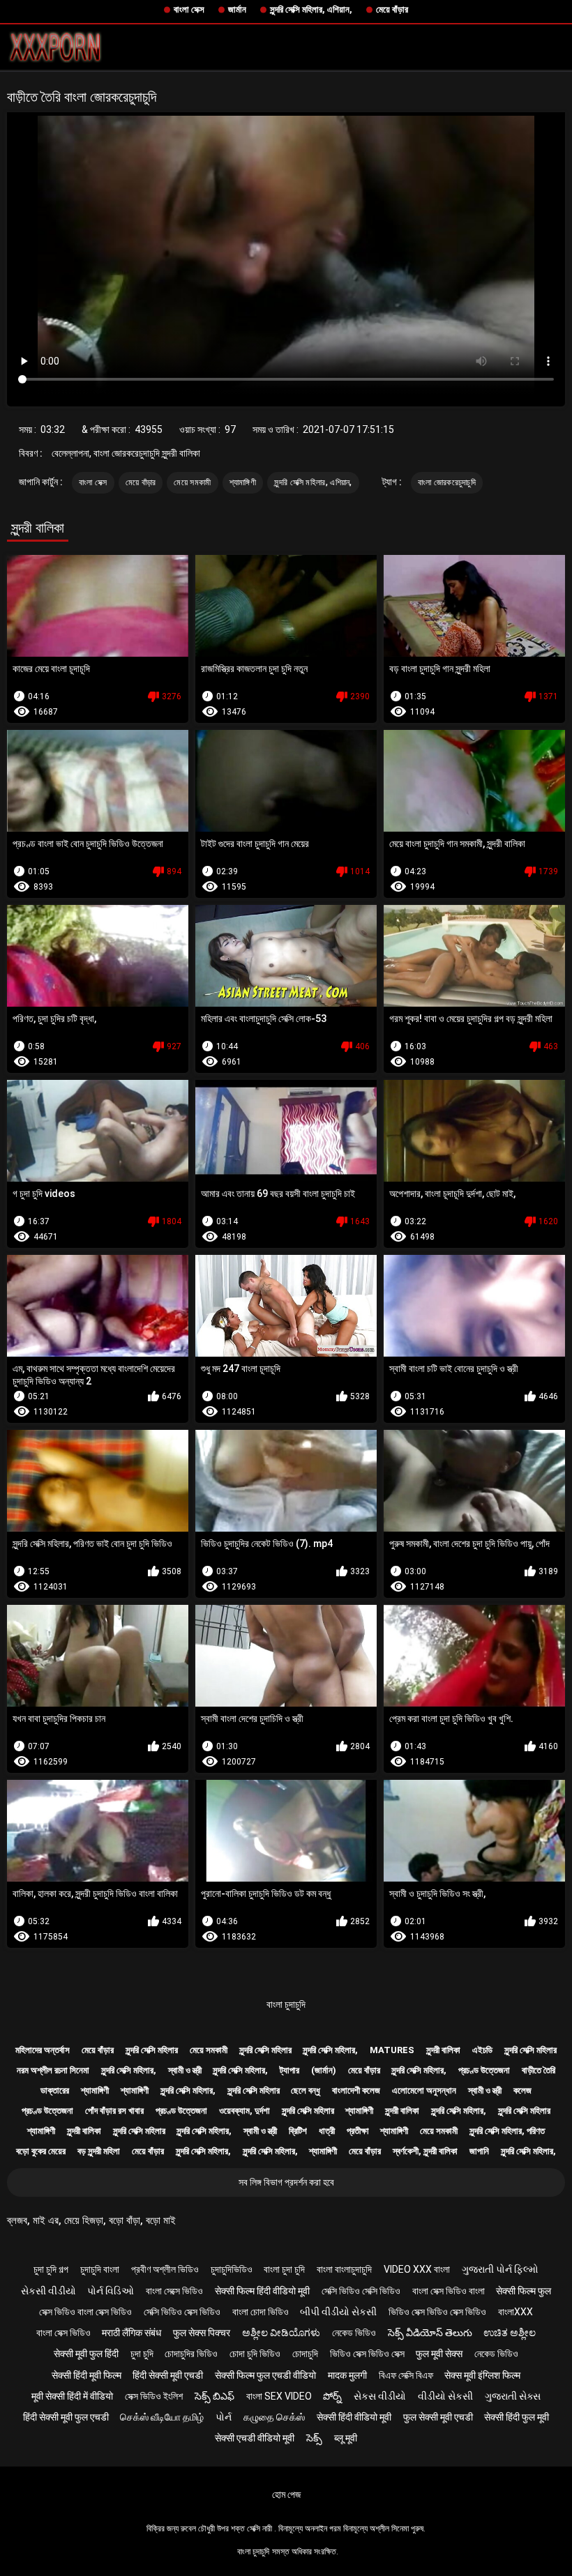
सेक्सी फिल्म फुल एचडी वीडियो (265, 2375)
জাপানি (479, 2151)
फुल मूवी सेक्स (439, 2354)
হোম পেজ (286, 2494)
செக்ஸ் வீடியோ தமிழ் (162, 2417)
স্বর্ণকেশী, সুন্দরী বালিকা (425, 2151)
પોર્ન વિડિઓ (111, 2291)
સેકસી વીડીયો (48, 2291)
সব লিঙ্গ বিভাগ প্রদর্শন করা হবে (286, 2182)
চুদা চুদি (142, 2354)
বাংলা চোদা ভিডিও (261, 2312)
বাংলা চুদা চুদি (284, 2269)
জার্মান (237, 9)
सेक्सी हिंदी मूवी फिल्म (86, 2375)
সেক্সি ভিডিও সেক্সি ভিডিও (361, 2291)
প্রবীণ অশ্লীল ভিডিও (165, 2269)
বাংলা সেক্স (189, 9)
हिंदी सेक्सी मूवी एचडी (168, 2375)
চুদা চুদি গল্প (51, 2269)
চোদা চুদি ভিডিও (255, 2354)
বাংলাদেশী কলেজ (356, 2090)
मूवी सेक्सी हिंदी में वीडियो (72, 2396)
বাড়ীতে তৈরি (539, 2070)
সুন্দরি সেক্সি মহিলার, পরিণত (507, 2131)
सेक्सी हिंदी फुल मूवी (517, 2417)
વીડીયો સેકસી (445, 2396)
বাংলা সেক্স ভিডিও (63, 2333)
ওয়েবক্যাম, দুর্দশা (244, 2111)
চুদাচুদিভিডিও (232, 2269)
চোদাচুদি (305, 2354)
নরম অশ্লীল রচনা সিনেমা (53, 2070)
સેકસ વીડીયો (380, 2396)
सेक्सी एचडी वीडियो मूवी (255, 2438)
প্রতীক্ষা (358, 2131)
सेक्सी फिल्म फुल (524, 2291)
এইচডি (482, 2050)
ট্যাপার (289, 2070)
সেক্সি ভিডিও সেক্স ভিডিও (182, 2312)
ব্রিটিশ (298, 2131)
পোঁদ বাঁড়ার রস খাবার (114, 2111)
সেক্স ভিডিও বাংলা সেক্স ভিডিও (85, 2312)
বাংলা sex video (279, 2396)
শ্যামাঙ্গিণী (243, 482)
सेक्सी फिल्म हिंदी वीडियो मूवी (262, 2291)
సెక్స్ (314, 2438)
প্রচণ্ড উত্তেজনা (484, 2070)
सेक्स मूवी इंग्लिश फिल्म (482, 2375)
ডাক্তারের (55, 2090)
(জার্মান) (324, 2070)
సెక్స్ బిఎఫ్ (214, 2396)
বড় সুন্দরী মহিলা (99, 2151)
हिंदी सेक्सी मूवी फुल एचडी (66, 2417)
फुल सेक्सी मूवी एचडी (438, 2417)
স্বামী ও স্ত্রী (185, 2070)
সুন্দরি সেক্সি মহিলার (152, 2050)
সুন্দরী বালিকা (443, 2050)
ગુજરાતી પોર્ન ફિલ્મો (500, 2269)
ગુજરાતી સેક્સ (513, 2396)
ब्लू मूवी (346, 2438)
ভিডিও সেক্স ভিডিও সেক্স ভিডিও (437, 2312)
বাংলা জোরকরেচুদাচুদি (447, 482)
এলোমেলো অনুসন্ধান (424, 2090)
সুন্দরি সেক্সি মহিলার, (330, 2050)
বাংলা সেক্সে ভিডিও (174, 2291)
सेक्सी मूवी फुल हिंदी (86, 2354)
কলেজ (522, 2090)
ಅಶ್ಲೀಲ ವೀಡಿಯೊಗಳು (281, 2333)
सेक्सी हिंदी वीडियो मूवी (354, 2417)
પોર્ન (224, 2417)
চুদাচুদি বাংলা (100, 2269)
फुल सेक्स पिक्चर (202, 2333)
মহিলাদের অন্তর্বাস (43, 2050)
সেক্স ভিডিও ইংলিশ (154, 2396)
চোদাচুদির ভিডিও (191, 2354)
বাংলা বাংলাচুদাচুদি (344, 2269)
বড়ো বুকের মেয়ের (41, 2151)
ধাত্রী (327, 2131)
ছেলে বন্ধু (306, 2090)
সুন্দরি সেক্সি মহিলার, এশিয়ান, (311, 9)
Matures (392, 2050)
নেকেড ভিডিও (354, 2333)
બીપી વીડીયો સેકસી (338, 2312)
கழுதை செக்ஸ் (274, 2417)
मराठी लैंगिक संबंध (131, 2333)
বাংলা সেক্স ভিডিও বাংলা (449, 2291)
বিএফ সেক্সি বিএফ (406, 2375)
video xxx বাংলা (417, 2269)
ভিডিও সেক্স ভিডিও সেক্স (367, 2354)
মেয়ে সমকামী (192, 482)
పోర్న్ (332, 2396)
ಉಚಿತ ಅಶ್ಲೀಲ (510, 2333)
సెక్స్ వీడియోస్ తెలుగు (430, 2333)
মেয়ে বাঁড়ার (392, 9)
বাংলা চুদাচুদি (286, 2004)
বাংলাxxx (515, 2312)
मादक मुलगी (347, 2375)
